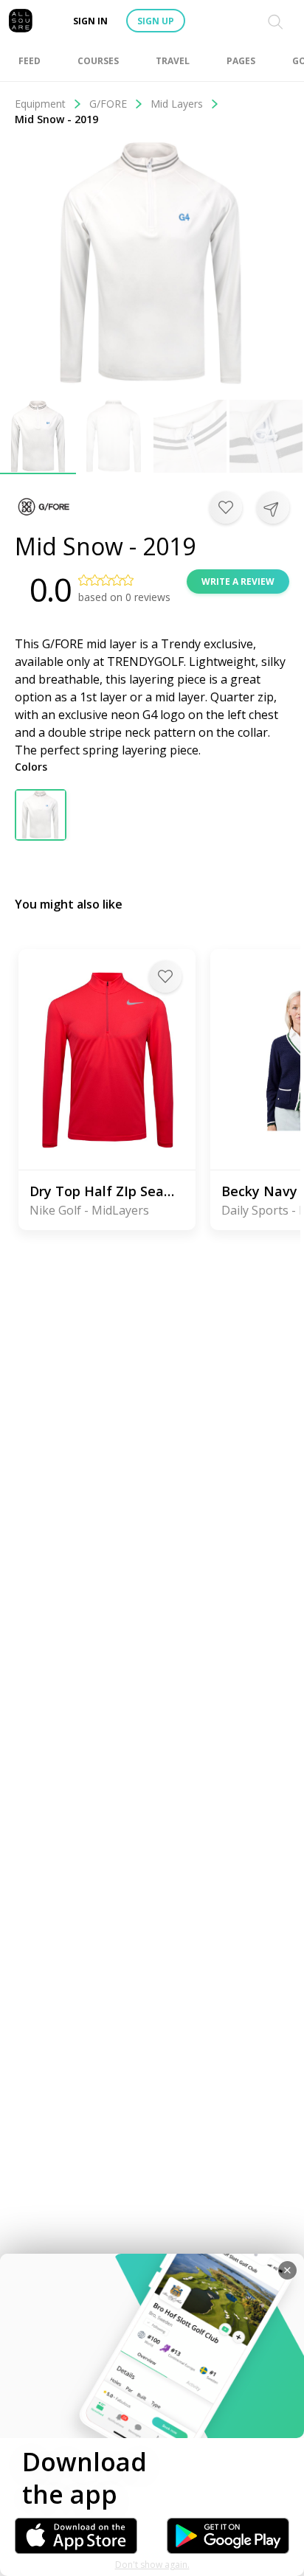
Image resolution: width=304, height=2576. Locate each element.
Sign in (90, 21)
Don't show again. (152, 2565)
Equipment (40, 104)
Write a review (238, 581)
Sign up (156, 21)
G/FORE (108, 104)
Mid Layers (177, 104)
